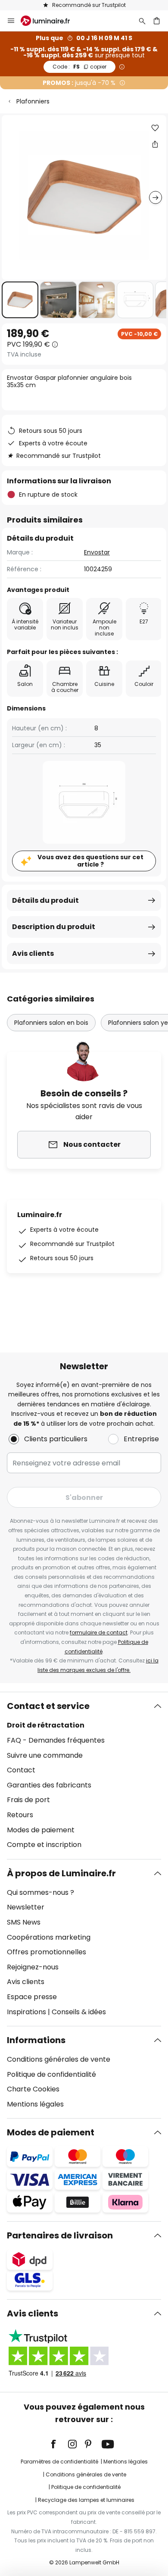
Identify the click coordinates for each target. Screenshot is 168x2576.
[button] (20, 300)
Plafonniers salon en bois (51, 1023)
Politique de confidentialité (51, 2074)
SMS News (24, 1922)
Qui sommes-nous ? (40, 1892)
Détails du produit (45, 900)
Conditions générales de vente (59, 2059)
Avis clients (33, 953)
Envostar (97, 552)
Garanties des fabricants (49, 1785)
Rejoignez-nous (33, 1967)
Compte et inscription (44, 1845)
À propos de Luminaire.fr (61, 1873)
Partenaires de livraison (60, 2235)
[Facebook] (59, 2444)
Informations (36, 2040)
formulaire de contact (99, 1632)
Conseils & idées (79, 2012)
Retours (20, 1815)
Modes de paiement (41, 1830)
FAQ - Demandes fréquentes (56, 1740)
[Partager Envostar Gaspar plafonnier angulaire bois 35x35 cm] (155, 144)
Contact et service (48, 1706)
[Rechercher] (142, 21)
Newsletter (26, 1907)
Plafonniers (33, 101)
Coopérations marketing (49, 1937)
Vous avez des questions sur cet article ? (90, 861)
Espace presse (32, 1997)
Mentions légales (35, 2104)
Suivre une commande (45, 1755)
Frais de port (28, 1800)
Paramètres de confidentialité (59, 2462)
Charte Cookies (33, 2089)
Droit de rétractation (46, 1725)
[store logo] (50, 21)
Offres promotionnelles (47, 1952)
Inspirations (26, 2012)
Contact (21, 1770)
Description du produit (54, 927)
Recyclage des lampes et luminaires (86, 2500)
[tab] (84, 1775)
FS (79, 67)
